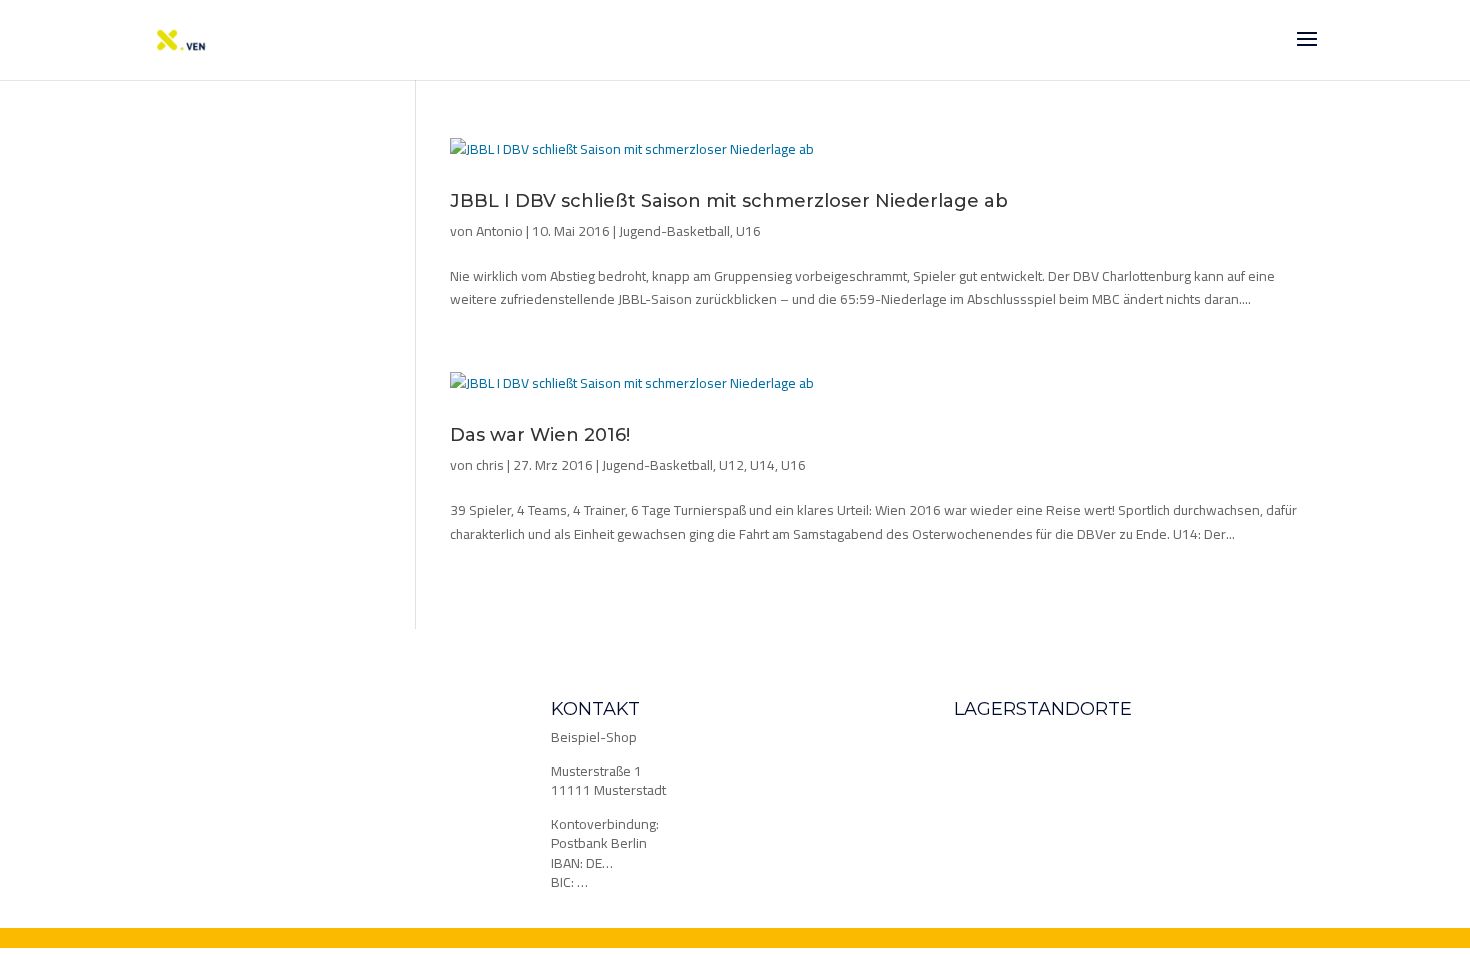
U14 (762, 465)
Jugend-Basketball (674, 231)
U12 (731, 465)
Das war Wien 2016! (540, 435)
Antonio (499, 231)
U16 (748, 231)
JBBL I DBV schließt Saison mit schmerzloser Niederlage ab (729, 201)
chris (490, 465)
